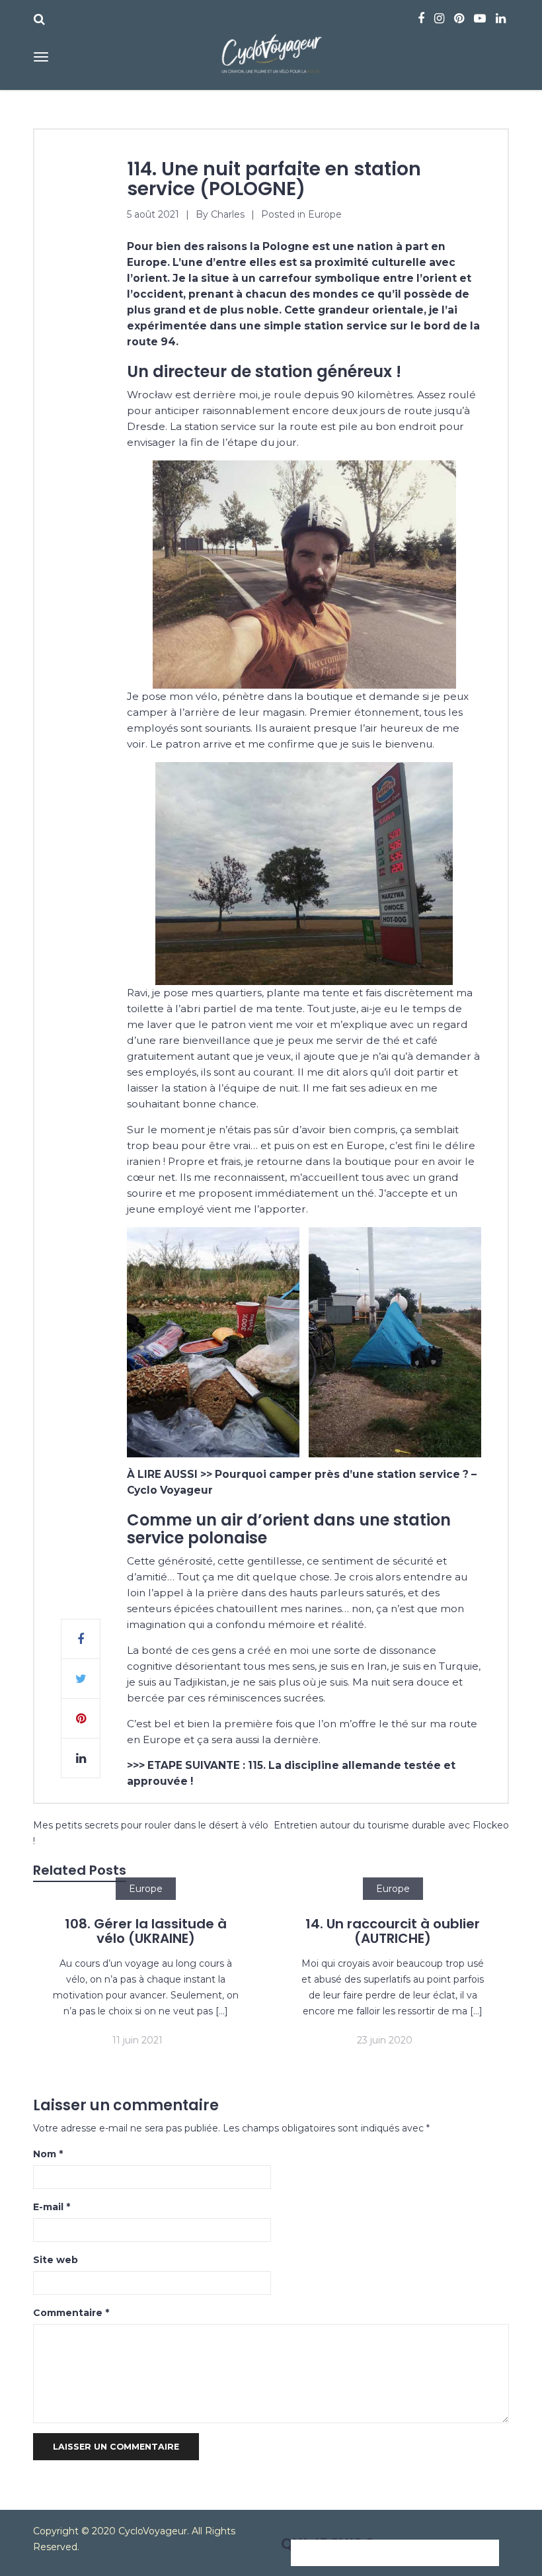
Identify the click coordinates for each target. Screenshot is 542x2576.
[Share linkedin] (81, 1758)
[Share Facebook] (81, 1639)
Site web (56, 2260)
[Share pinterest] (81, 1719)
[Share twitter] (81, 1679)
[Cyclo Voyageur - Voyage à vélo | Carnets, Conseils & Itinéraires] (271, 51)
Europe (325, 214)
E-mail (52, 2207)
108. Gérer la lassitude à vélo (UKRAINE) (146, 1931)
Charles (228, 214)
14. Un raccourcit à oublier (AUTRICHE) (393, 1931)
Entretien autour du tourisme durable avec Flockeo (391, 1825)
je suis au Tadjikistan (177, 1682)
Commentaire (71, 2313)
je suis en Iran (353, 1666)
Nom (48, 2154)
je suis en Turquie (435, 1666)
